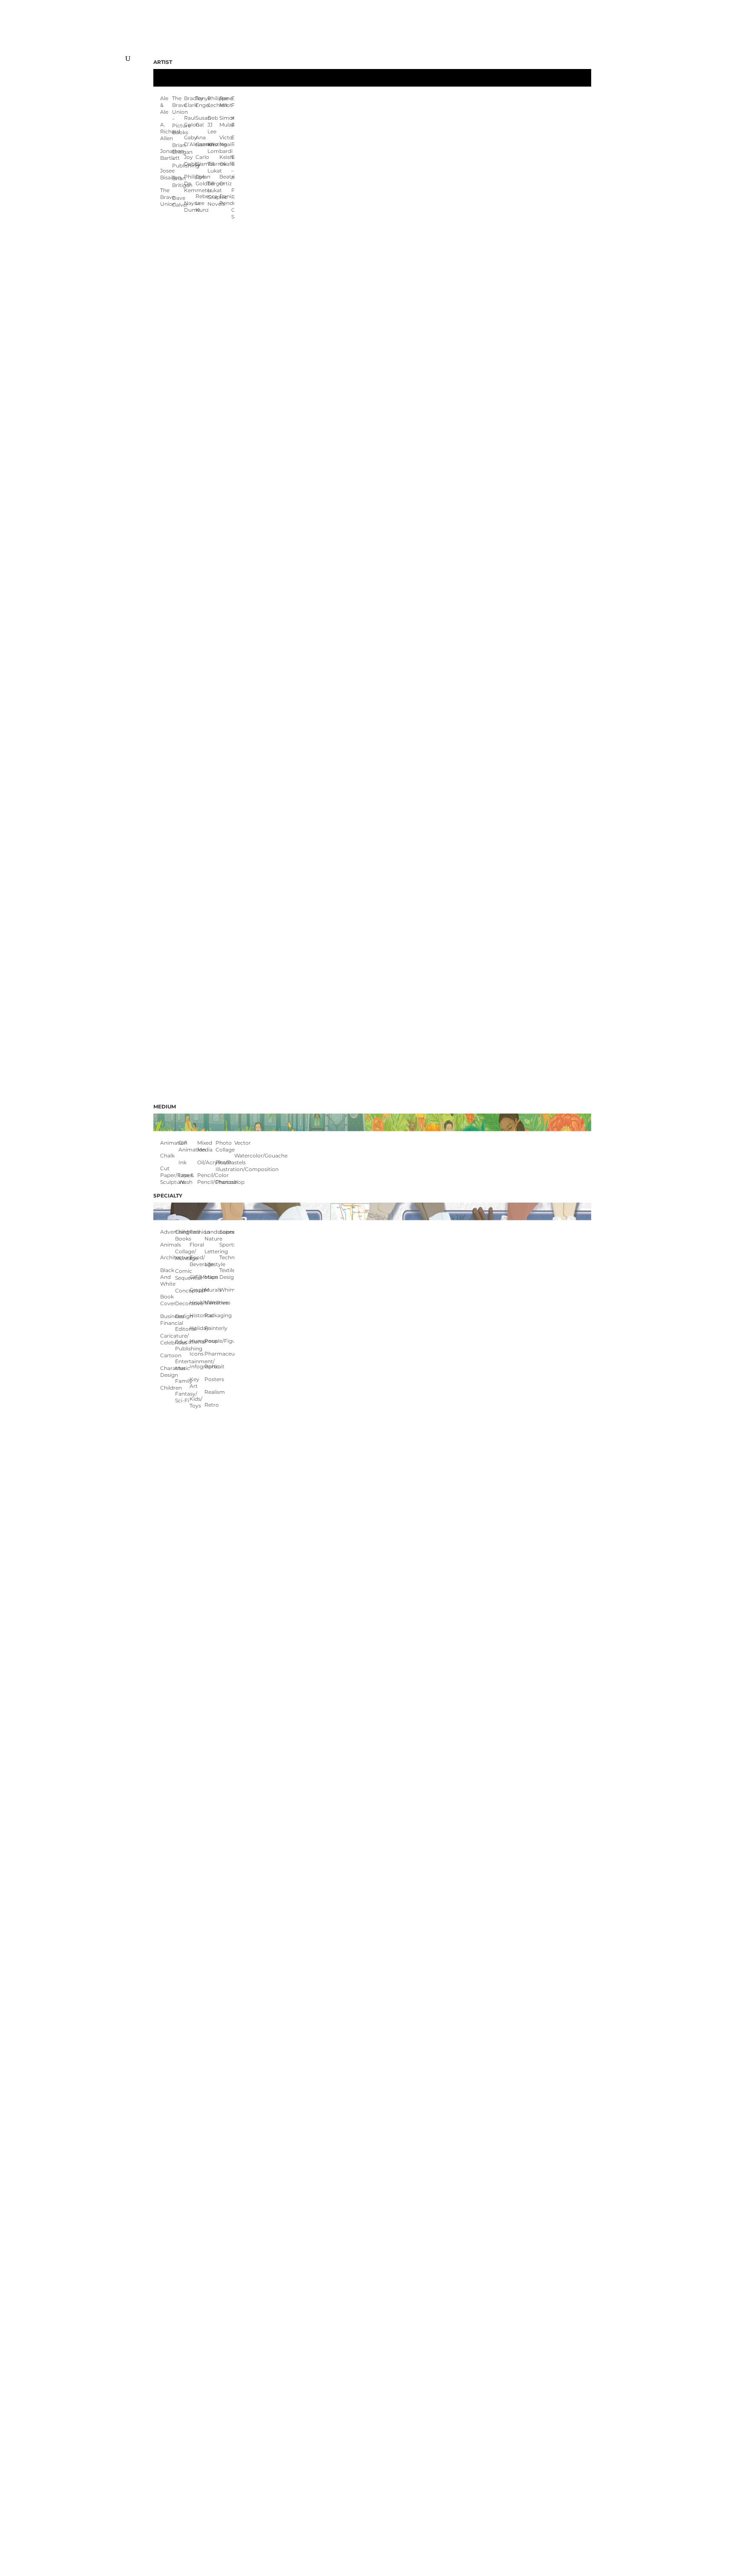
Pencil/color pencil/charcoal (206, 1179)
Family (183, 1381)
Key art (194, 1383)
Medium (165, 1107)
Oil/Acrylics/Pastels (206, 1162)
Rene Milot (225, 102)
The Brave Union (166, 197)
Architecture (168, 1257)
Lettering (212, 1251)
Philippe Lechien (213, 102)
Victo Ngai (225, 141)
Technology (227, 1257)
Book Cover (168, 1300)
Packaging (212, 1315)
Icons (197, 1354)
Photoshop (225, 1182)
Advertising (168, 1232)
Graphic (197, 1290)
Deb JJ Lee (213, 125)
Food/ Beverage (197, 1261)
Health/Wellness (197, 1302)
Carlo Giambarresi (201, 160)
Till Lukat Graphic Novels (213, 194)
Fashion (197, 1232)
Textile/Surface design (227, 1274)
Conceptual (183, 1291)
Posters (212, 1379)
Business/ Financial (168, 1320)
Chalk (167, 1156)
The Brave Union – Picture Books (178, 115)
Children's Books (183, 1235)
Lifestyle (212, 1264)
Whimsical (227, 1290)
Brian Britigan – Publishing (178, 155)
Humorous (197, 1341)
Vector (243, 1143)
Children (168, 1388)
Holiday (197, 1328)
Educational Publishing (183, 1345)
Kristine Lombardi (213, 148)
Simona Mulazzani (225, 121)
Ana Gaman (201, 141)
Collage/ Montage (183, 1255)
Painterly (212, 1328)
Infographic (197, 1366)
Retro (212, 1405)
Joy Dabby (190, 160)
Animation (169, 1143)
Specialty (168, 1196)
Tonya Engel (201, 102)
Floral (197, 1245)
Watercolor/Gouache (243, 1156)
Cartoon (168, 1355)
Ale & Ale (164, 105)
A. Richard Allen (166, 131)
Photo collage (225, 1146)
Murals (212, 1290)
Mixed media (205, 1146)
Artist (163, 62)
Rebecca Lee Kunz (201, 203)
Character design (168, 1371)
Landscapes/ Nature (212, 1235)
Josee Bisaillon (166, 174)
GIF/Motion (197, 1277)
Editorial (183, 1329)
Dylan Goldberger (201, 180)
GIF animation (188, 1146)
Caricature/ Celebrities (168, 1339)
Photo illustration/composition (225, 1166)
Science (227, 1232)
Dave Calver (178, 201)
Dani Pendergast (225, 200)
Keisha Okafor (225, 160)
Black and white (168, 1277)
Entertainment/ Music (183, 1365)
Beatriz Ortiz (225, 180)
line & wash (186, 1179)
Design (183, 1316)
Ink (183, 1162)
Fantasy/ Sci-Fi (183, 1397)
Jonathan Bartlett (166, 154)
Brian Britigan (178, 182)
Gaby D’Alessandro (190, 141)
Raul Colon (190, 121)
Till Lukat (213, 167)
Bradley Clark (190, 102)
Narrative (212, 1302)
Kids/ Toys (196, 1402)
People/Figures (212, 1341)
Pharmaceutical (212, 1354)
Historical (197, 1315)
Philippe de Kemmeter (190, 183)
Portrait (212, 1366)
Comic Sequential (183, 1274)
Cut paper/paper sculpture (169, 1175)
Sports (227, 1245)
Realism (212, 1392)
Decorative (183, 1303)
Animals (168, 1245)
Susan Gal (201, 121)
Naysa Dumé (190, 206)
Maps (211, 1277)
